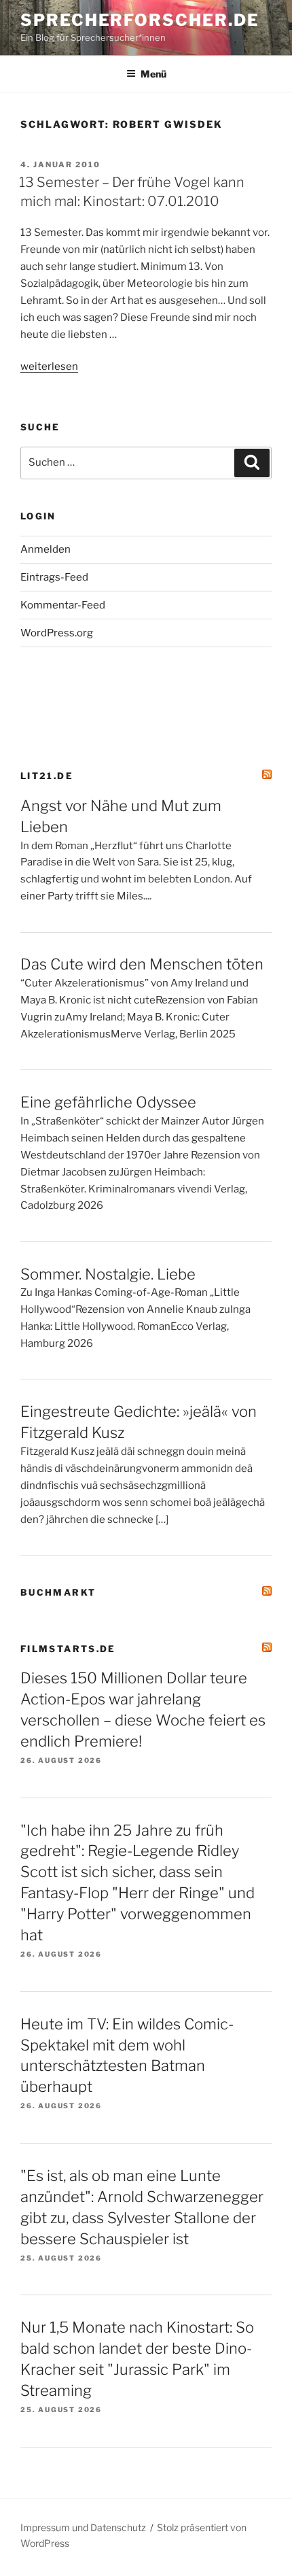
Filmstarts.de (68, 1649)
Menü (153, 74)
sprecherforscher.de (140, 20)
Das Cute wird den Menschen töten (142, 964)
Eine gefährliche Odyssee (108, 1102)
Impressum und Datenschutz (83, 2527)
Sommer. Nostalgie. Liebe (108, 1274)
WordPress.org (57, 633)
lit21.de (47, 776)
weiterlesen (49, 366)
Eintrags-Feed (54, 577)
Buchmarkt (58, 1592)
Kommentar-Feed (63, 605)
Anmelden (45, 549)
